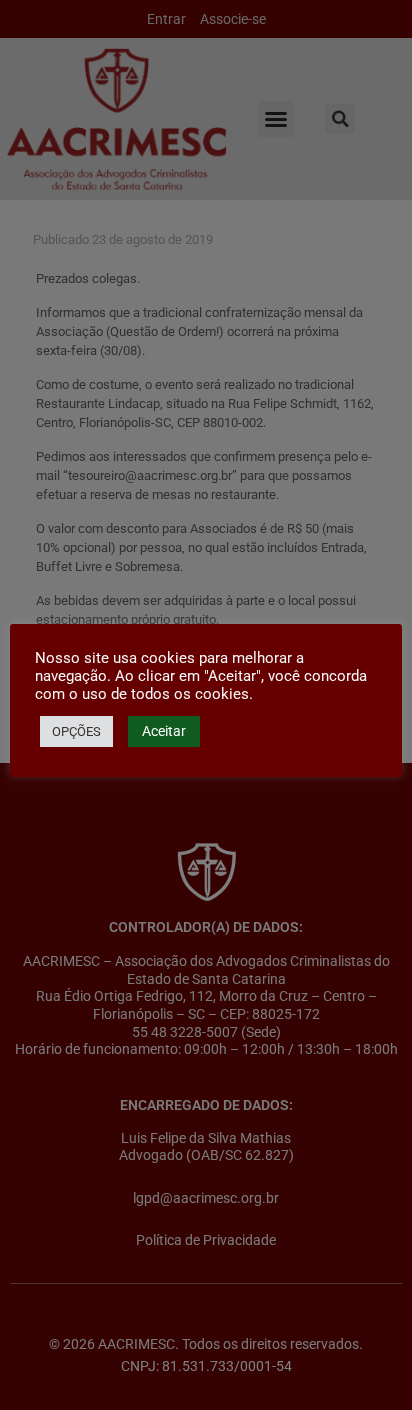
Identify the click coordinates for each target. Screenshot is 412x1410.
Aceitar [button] (164, 731)
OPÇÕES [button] (76, 731)
